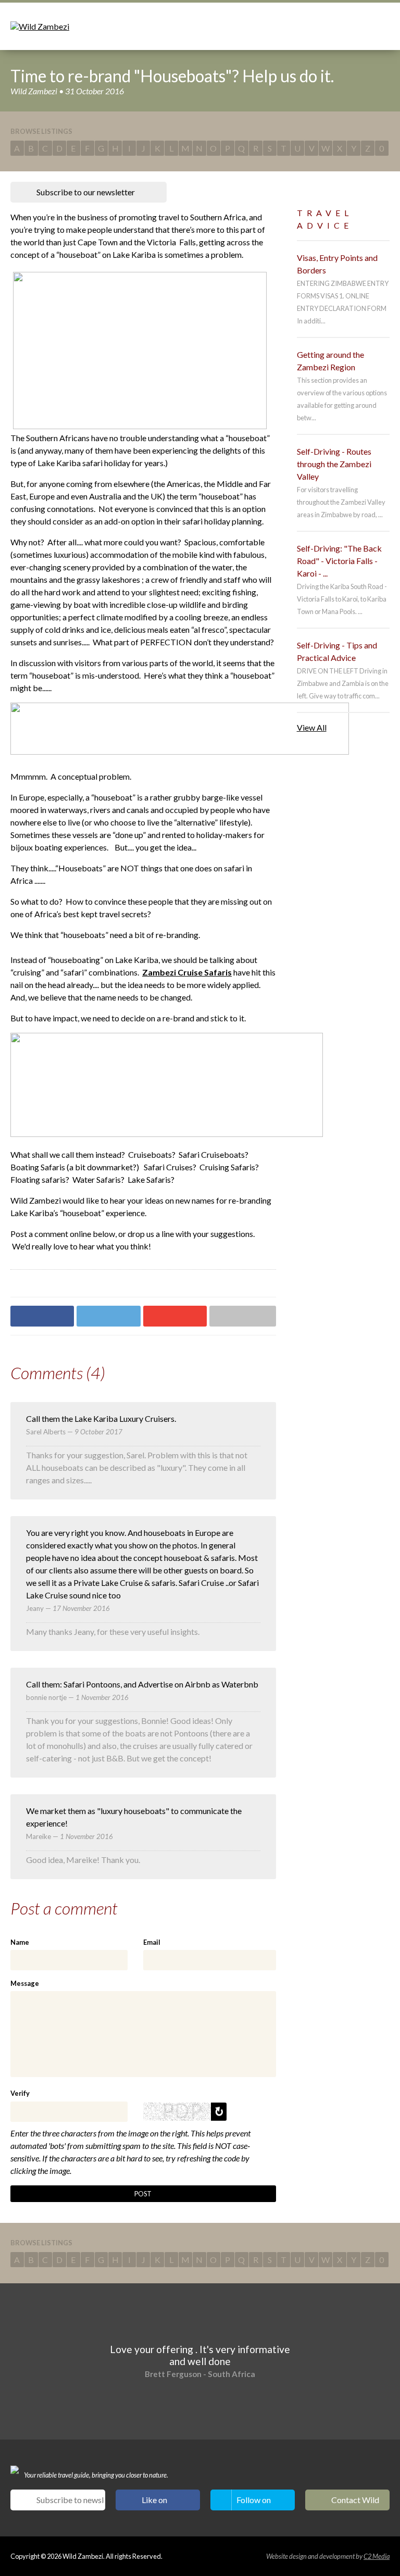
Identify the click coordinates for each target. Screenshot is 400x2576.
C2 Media (377, 2556)
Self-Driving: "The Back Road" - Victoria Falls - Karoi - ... (339, 561)
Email (152, 1942)
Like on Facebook (160, 2503)
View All (312, 727)
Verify (20, 2093)
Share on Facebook (42, 1316)
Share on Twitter (108, 1316)
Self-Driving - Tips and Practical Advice (337, 651)
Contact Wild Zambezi (355, 2503)
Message (25, 1983)
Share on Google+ (175, 1316)
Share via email (242, 1316)
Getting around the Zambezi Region (330, 361)
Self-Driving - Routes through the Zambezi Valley (334, 464)
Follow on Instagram (255, 2503)
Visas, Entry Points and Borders (337, 264)
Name (20, 1942)
